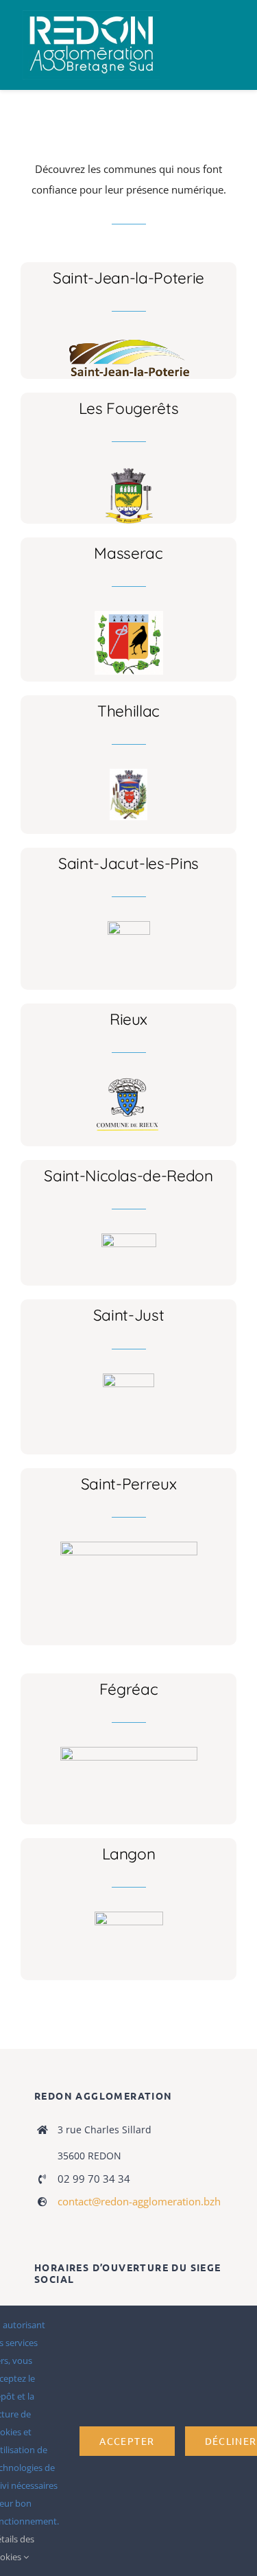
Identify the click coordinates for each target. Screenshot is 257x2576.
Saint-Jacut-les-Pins (128, 863)
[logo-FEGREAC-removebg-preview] (129, 1752)
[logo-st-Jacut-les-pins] (129, 926)
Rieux (128, 1019)
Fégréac (129, 1689)
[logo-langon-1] (129, 1916)
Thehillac (128, 711)
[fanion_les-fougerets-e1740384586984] (129, 471)
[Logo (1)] (129, 1238)
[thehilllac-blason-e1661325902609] (128, 774)
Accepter (127, 2441)
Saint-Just (129, 1315)
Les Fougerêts (129, 408)
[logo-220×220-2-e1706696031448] (128, 1378)
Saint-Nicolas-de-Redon (128, 1175)
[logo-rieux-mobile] (129, 1082)
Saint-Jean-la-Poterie (128, 278)
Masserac (128, 553)
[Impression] (91, 15)
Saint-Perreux (129, 1484)
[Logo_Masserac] (129, 616)
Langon (129, 1854)
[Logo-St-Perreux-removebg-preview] (129, 1546)
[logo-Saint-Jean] (128, 340)
